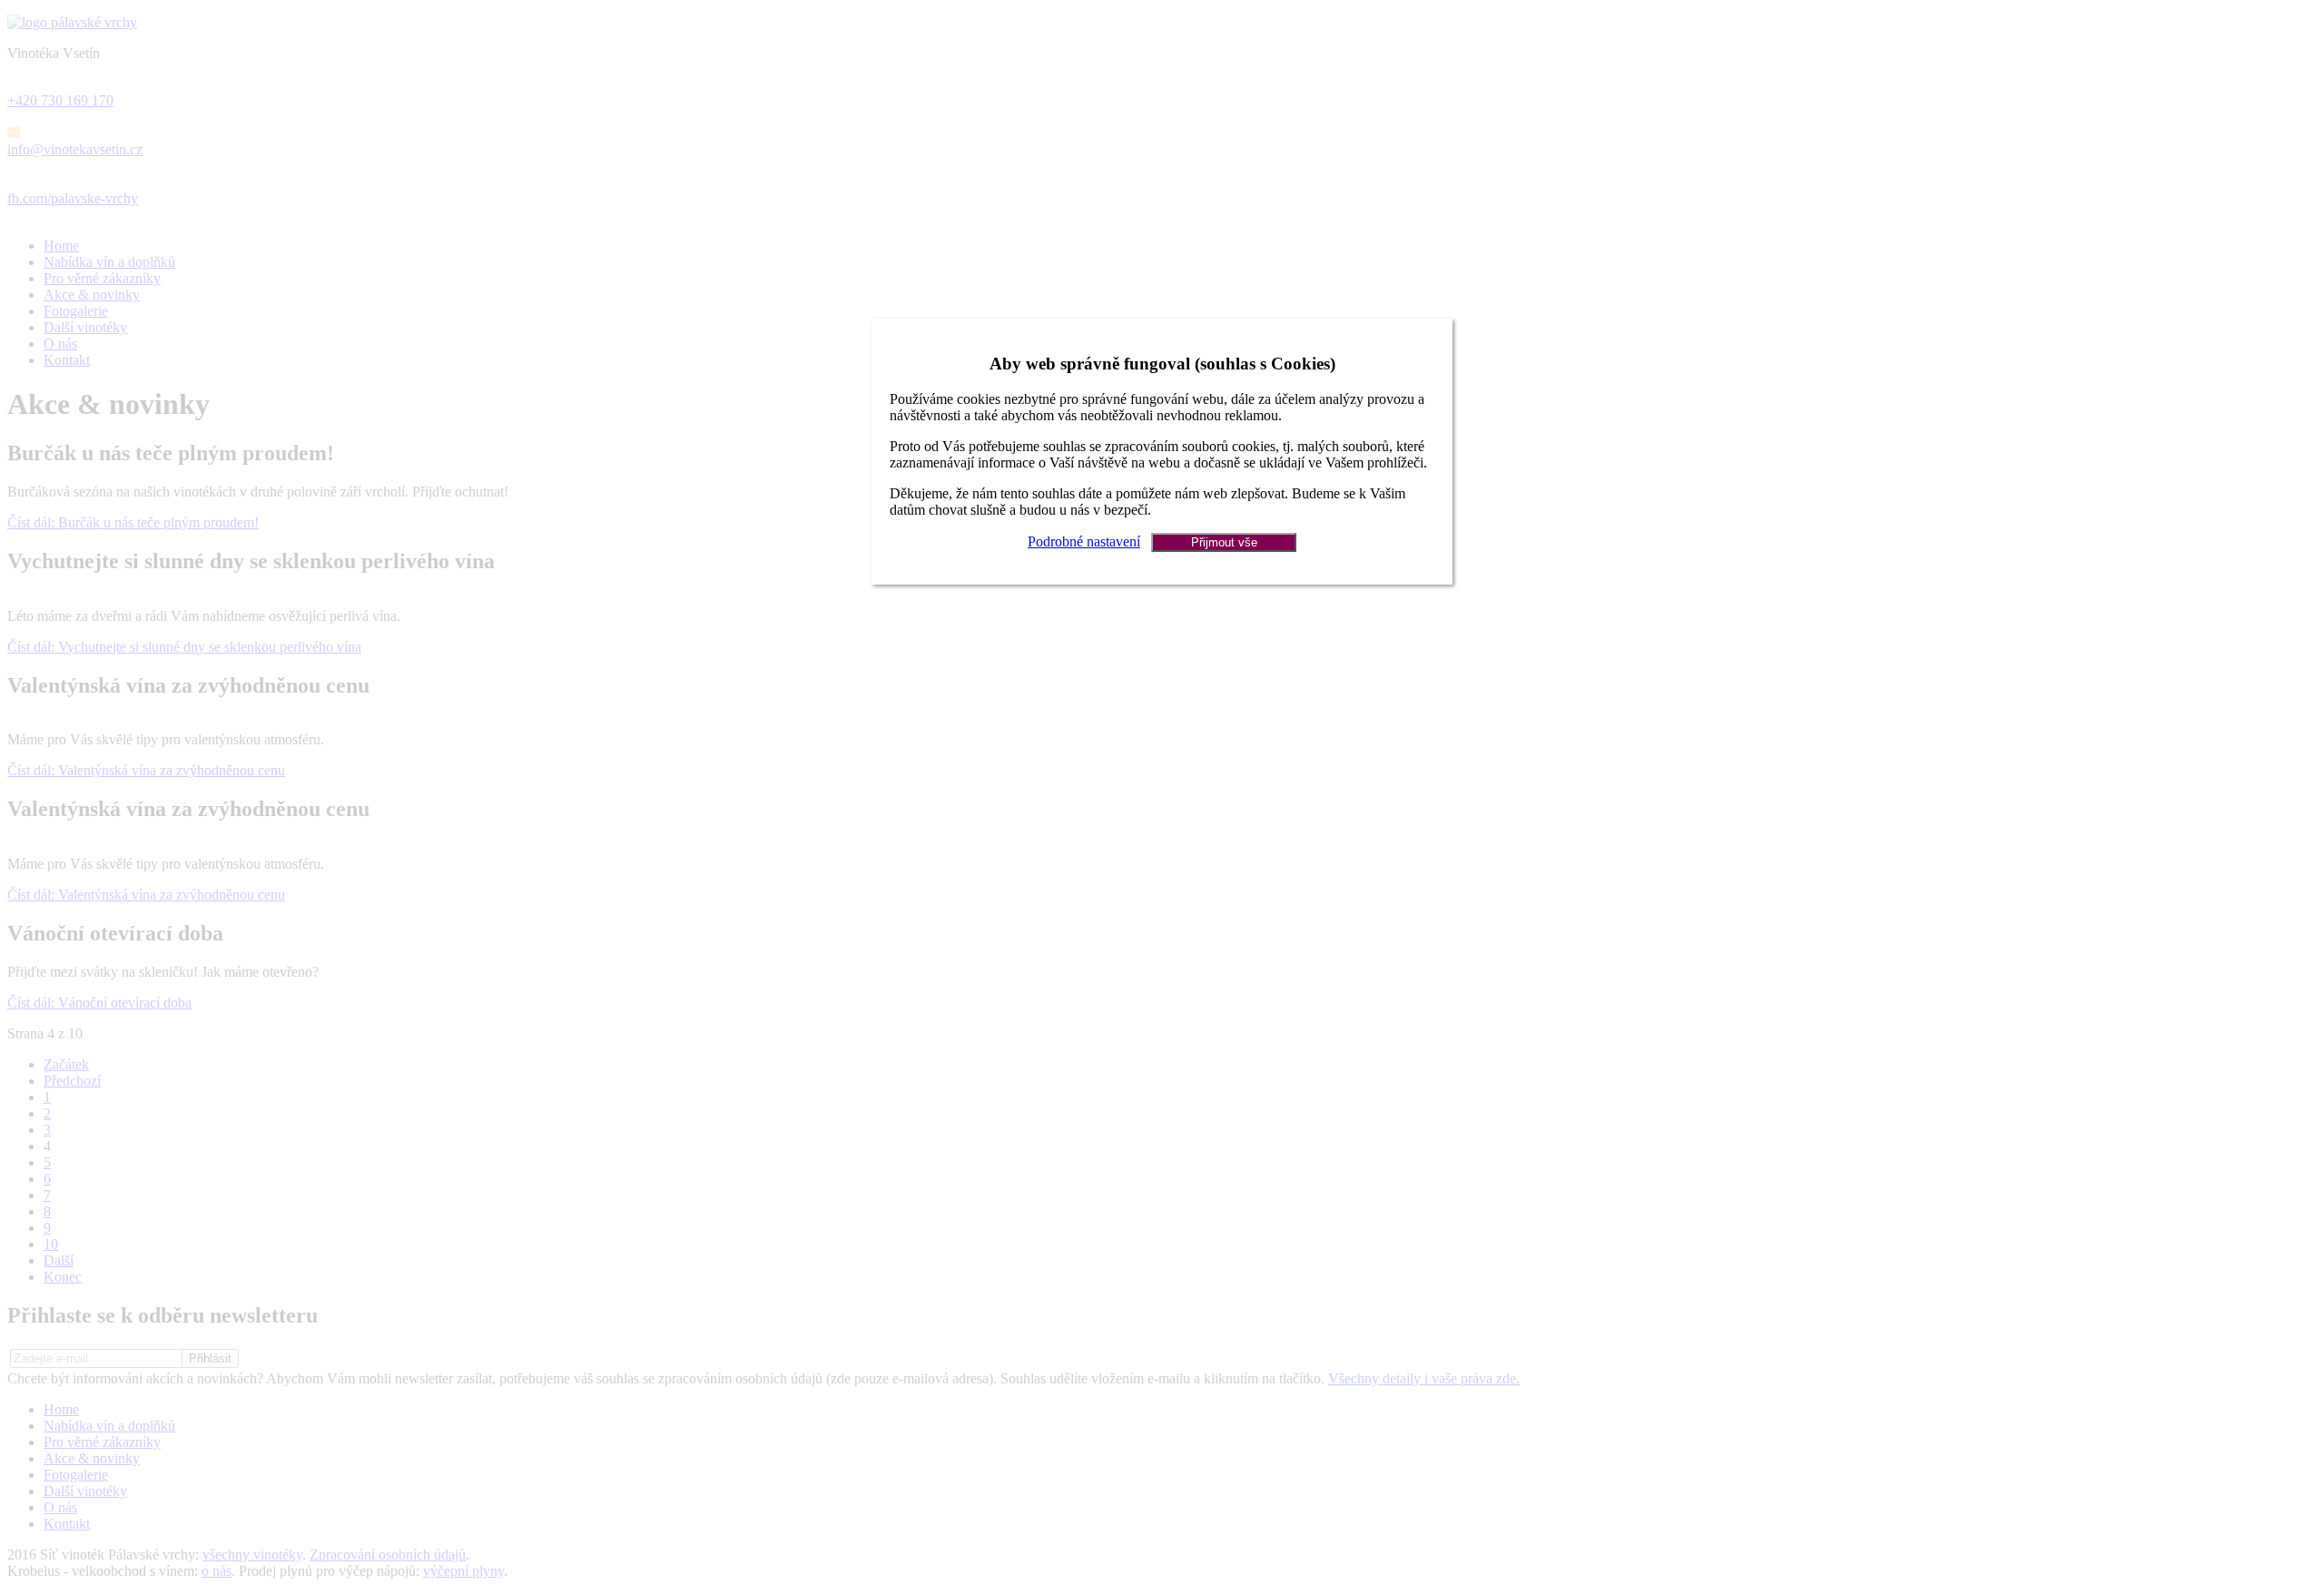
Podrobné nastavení (1084, 541)
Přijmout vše (1224, 542)
